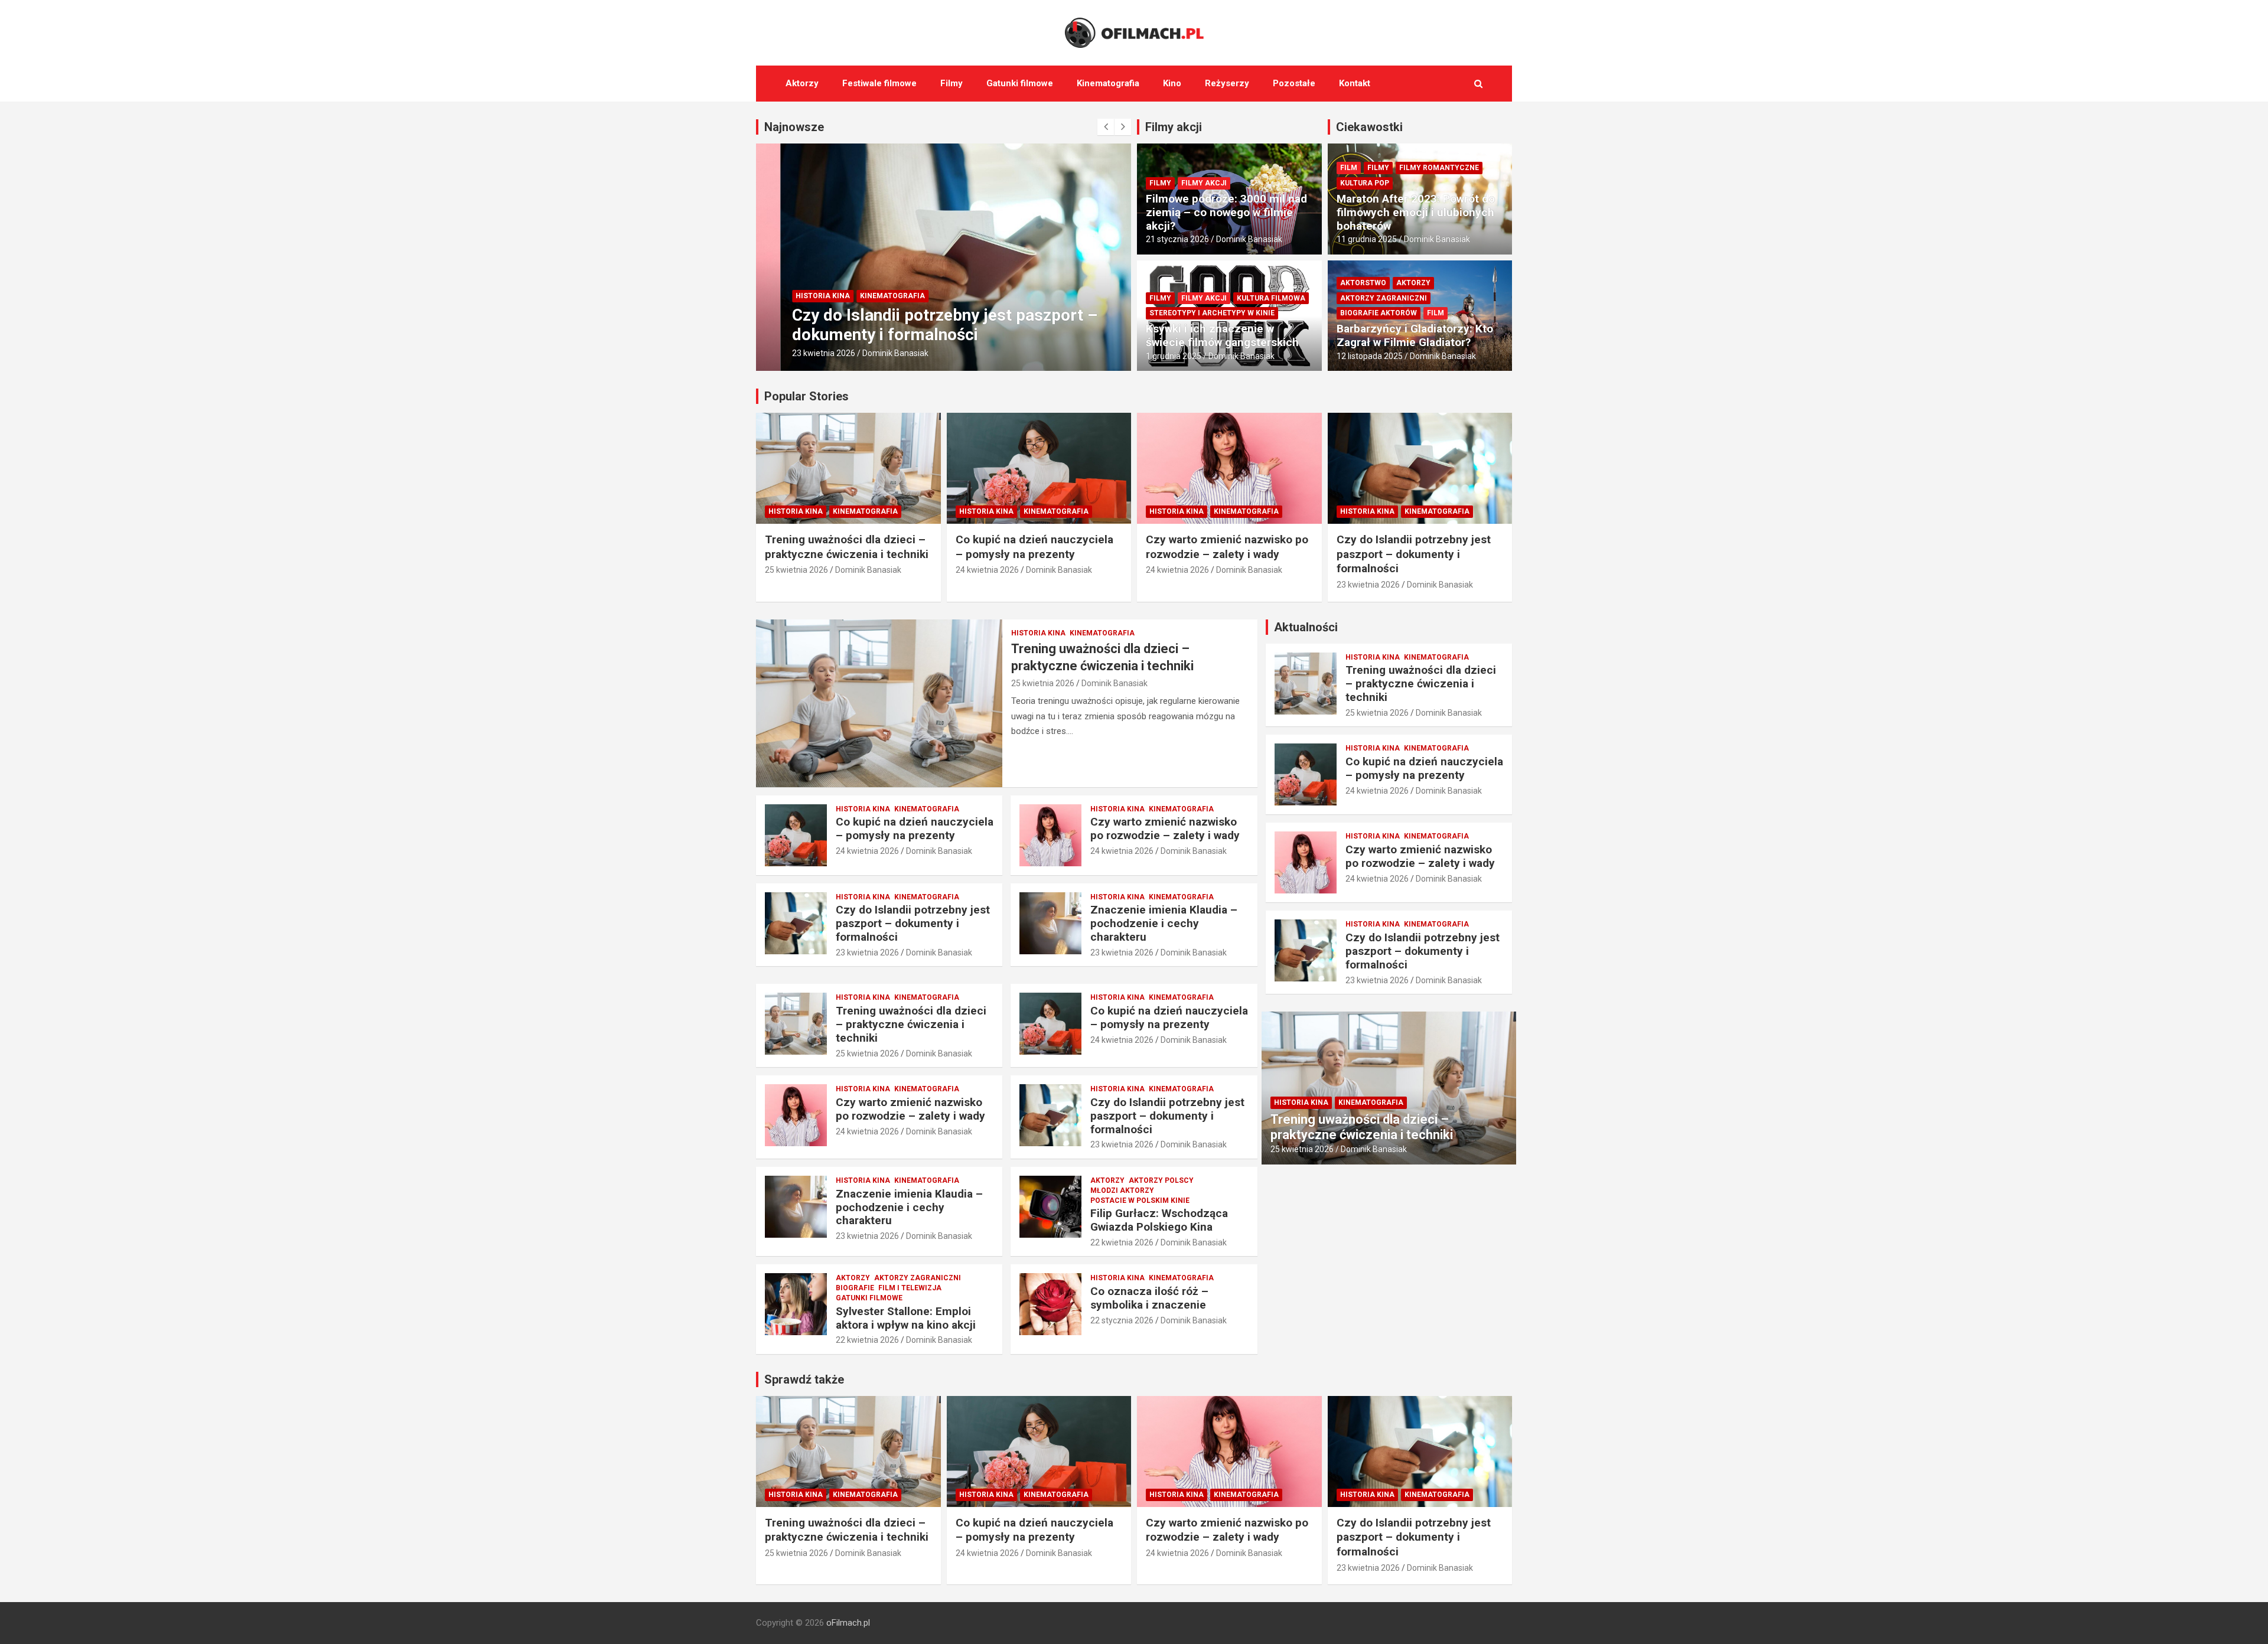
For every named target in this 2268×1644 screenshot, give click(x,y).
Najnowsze (794, 127)
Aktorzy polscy (1161, 1180)
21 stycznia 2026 (1177, 239)
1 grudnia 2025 (1174, 356)
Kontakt (1355, 83)
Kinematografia (1108, 83)
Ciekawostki (1369, 127)
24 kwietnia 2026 (987, 570)
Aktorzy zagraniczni (1384, 298)
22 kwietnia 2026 (1122, 1242)
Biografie (855, 1288)
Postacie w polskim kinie (1140, 1201)
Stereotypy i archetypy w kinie (1212, 313)
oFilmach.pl (848, 1623)
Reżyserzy (1227, 83)
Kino (1172, 83)
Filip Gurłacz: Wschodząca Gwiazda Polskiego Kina (1159, 1220)
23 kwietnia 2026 (799, 353)
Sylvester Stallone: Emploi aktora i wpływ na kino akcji (906, 1318)
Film (1349, 168)
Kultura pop (1365, 183)
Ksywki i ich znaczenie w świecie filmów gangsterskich (1222, 335)
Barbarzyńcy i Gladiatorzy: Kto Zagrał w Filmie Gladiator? (1415, 335)
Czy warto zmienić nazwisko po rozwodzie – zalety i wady (1227, 547)
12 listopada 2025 (1370, 356)
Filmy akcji (1174, 127)
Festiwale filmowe (879, 83)
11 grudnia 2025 (1367, 239)
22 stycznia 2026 (1122, 1320)
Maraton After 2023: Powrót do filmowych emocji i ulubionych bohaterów (1416, 212)
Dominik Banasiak (871, 353)
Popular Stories (806, 396)
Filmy (951, 83)
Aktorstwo (1363, 283)
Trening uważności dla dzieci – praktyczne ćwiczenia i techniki (847, 547)
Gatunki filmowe (1020, 83)
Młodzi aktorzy (1122, 1190)
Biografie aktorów (1379, 313)
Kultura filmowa (1271, 298)
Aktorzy (802, 83)
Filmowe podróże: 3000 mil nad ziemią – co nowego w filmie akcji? (1226, 212)
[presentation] (1106, 127)
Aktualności (1306, 627)
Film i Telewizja (910, 1288)
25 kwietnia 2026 (796, 570)
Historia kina (799, 296)
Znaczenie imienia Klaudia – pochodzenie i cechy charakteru (1164, 923)
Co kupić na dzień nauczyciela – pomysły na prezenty (1034, 547)
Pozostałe (1294, 83)
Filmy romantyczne (1439, 168)
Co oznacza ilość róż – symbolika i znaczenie (1149, 1298)
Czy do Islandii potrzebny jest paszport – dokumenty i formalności (920, 325)
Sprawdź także (804, 1379)
